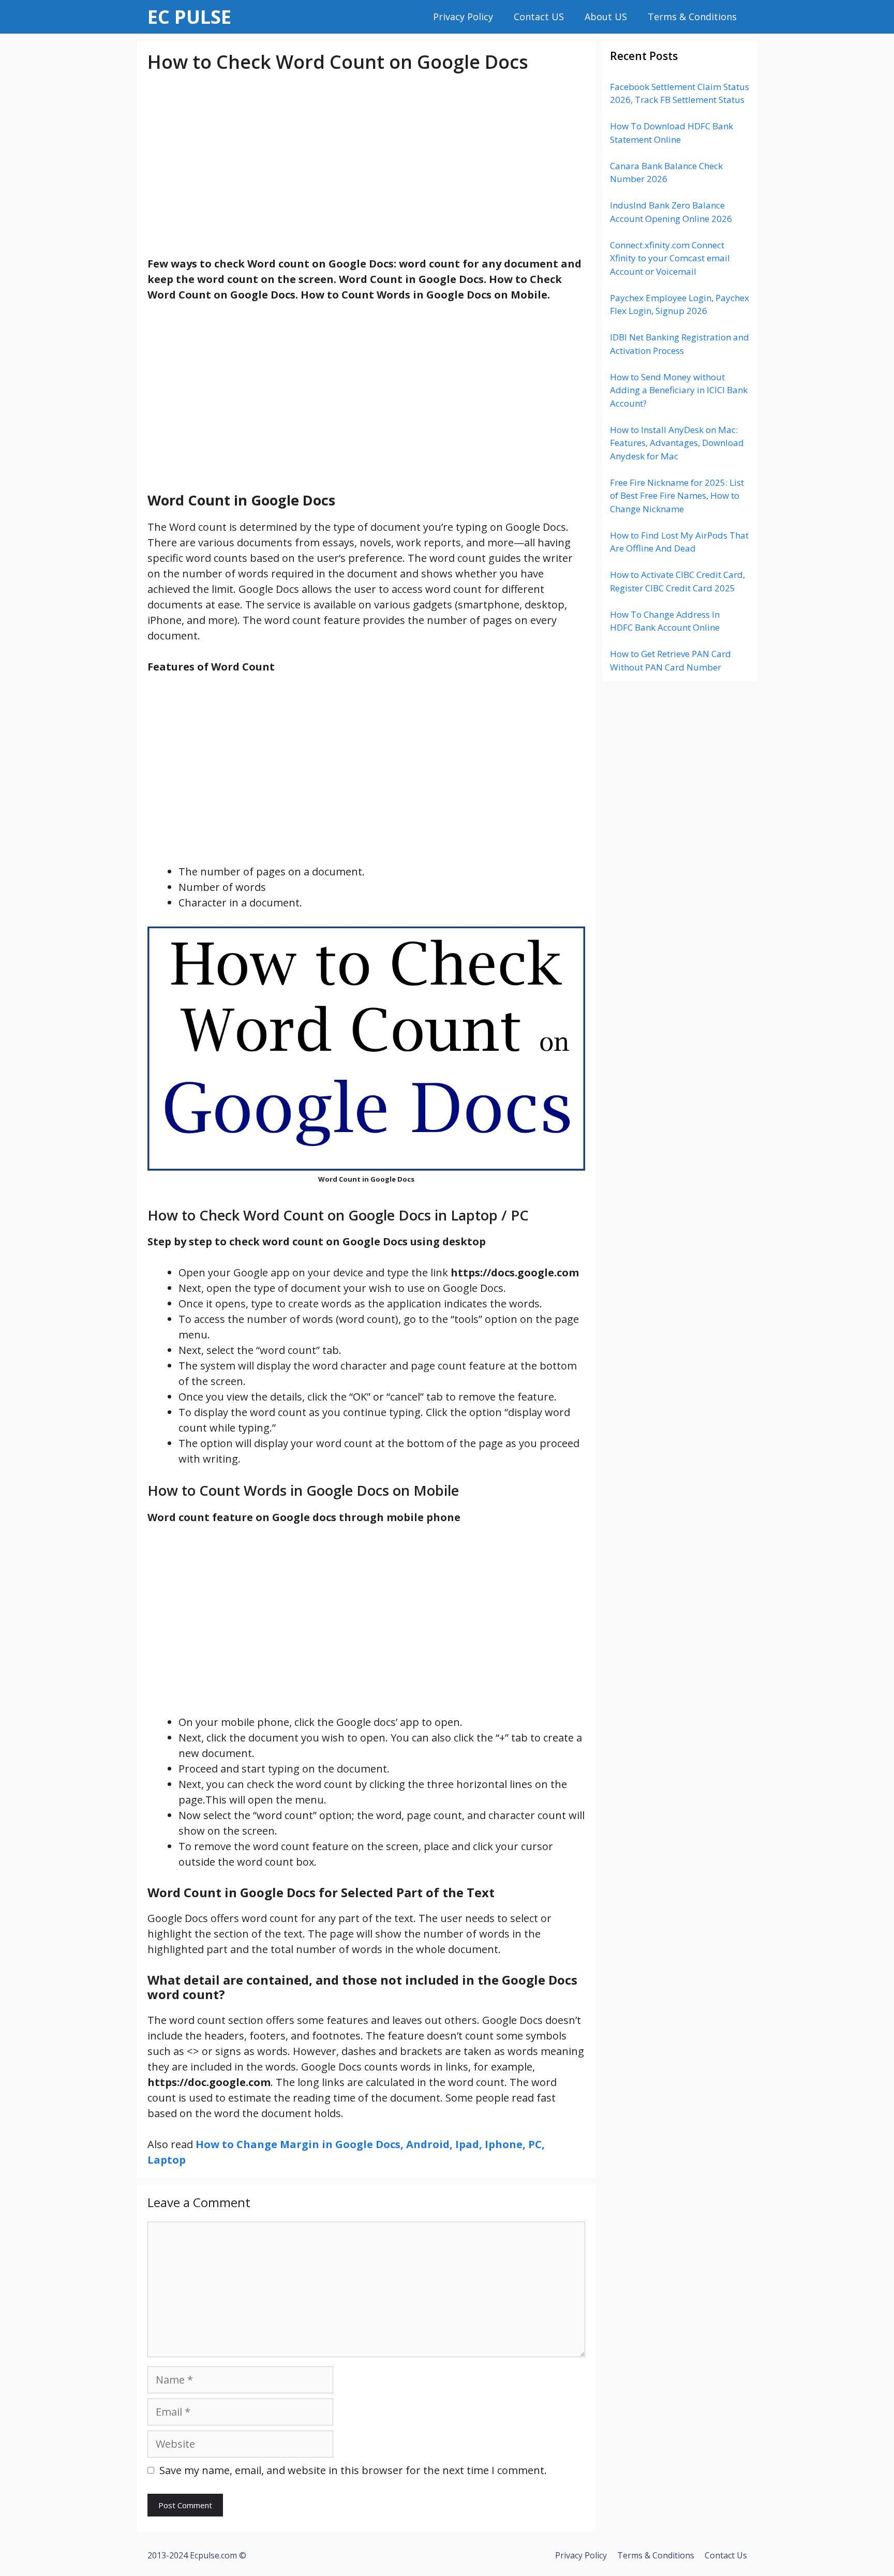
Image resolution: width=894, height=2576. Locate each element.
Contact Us (726, 2555)
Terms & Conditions (692, 17)
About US (606, 17)
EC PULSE (189, 17)
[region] (366, 165)
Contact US (539, 17)
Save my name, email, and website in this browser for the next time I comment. (353, 2470)
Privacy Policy (463, 17)
